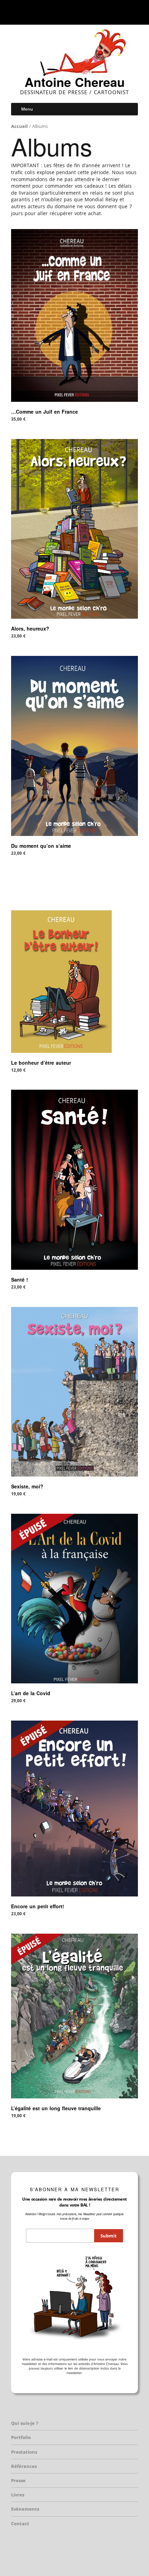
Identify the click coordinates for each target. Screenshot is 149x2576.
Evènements (25, 2509)
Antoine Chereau (75, 82)
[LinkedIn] (81, 12)
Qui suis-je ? (25, 2423)
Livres (18, 2495)
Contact (20, 2524)
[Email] (92, 12)
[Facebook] (54, 12)
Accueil (19, 126)
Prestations (24, 2452)
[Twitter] (62, 12)
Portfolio (21, 2437)
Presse (18, 2480)
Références (24, 2466)
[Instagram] (72, 12)
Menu (27, 109)
